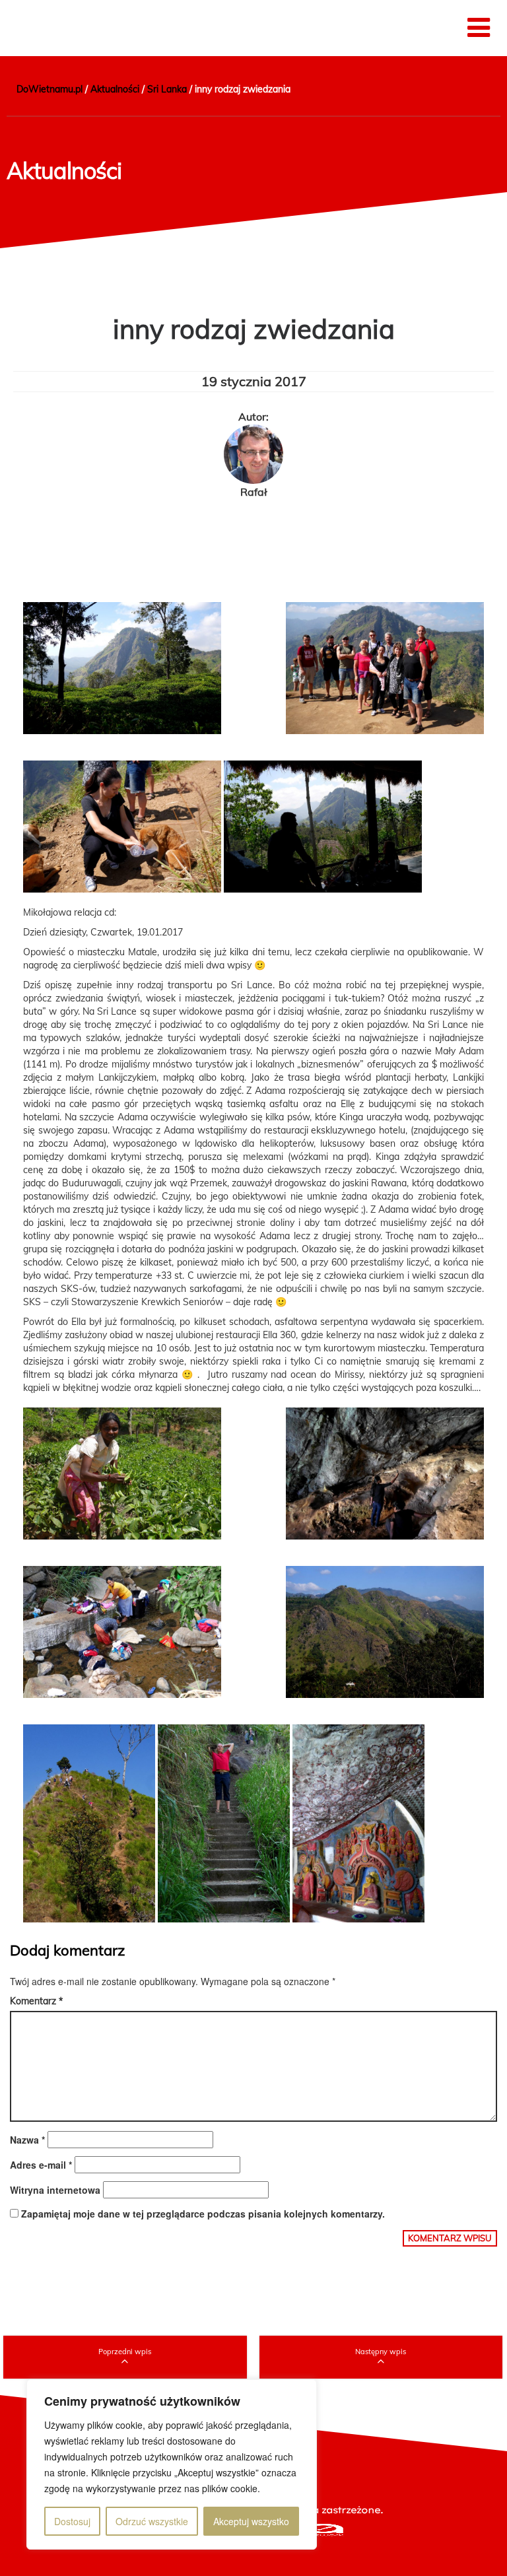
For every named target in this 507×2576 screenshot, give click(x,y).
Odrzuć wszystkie (152, 2521)
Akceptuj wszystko (251, 2521)
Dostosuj (72, 2521)
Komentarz (36, 2001)
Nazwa (27, 2140)
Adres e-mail (41, 2165)
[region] (172, 2464)
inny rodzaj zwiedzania (254, 329)
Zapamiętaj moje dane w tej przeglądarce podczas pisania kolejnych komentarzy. (203, 2214)
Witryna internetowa (55, 2190)
